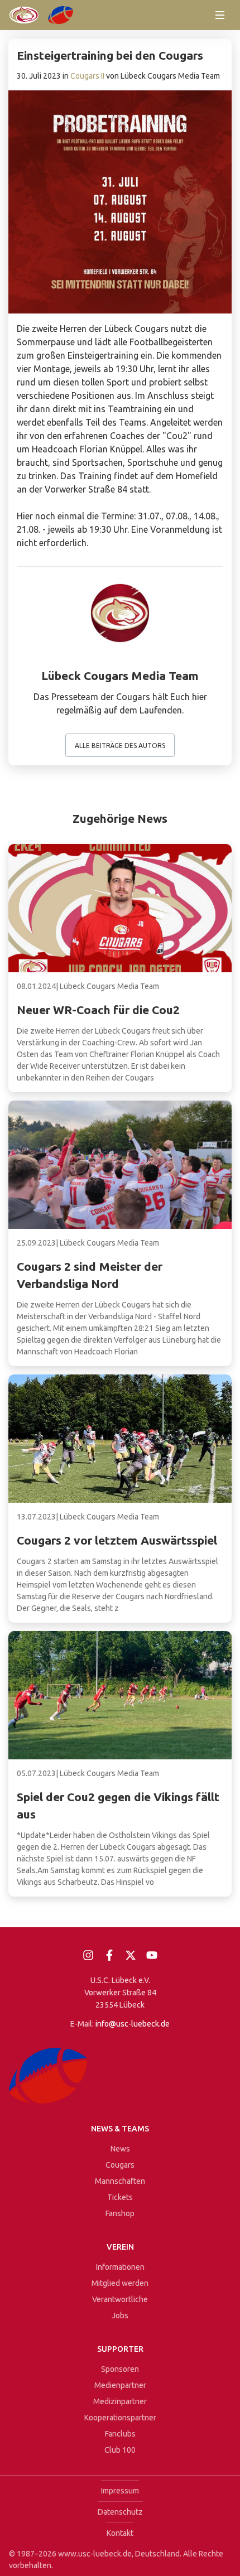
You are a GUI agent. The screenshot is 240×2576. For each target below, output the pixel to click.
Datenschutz (120, 2512)
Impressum (120, 2491)
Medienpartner (120, 2385)
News (120, 2149)
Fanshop (120, 2213)
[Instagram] (88, 1955)
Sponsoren (120, 2369)
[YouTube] (152, 1955)
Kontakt (120, 2533)
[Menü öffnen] (220, 15)
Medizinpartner (120, 2401)
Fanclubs (120, 2434)
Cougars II (87, 76)
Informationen (120, 2267)
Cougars (120, 2165)
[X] (131, 1955)
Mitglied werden (120, 2283)
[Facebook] (109, 1955)
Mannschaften (120, 2181)
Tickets (120, 2197)
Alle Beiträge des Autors (120, 746)
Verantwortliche (120, 2299)
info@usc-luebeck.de (133, 2024)
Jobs (120, 2315)
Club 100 (120, 2450)
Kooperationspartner (120, 2418)
